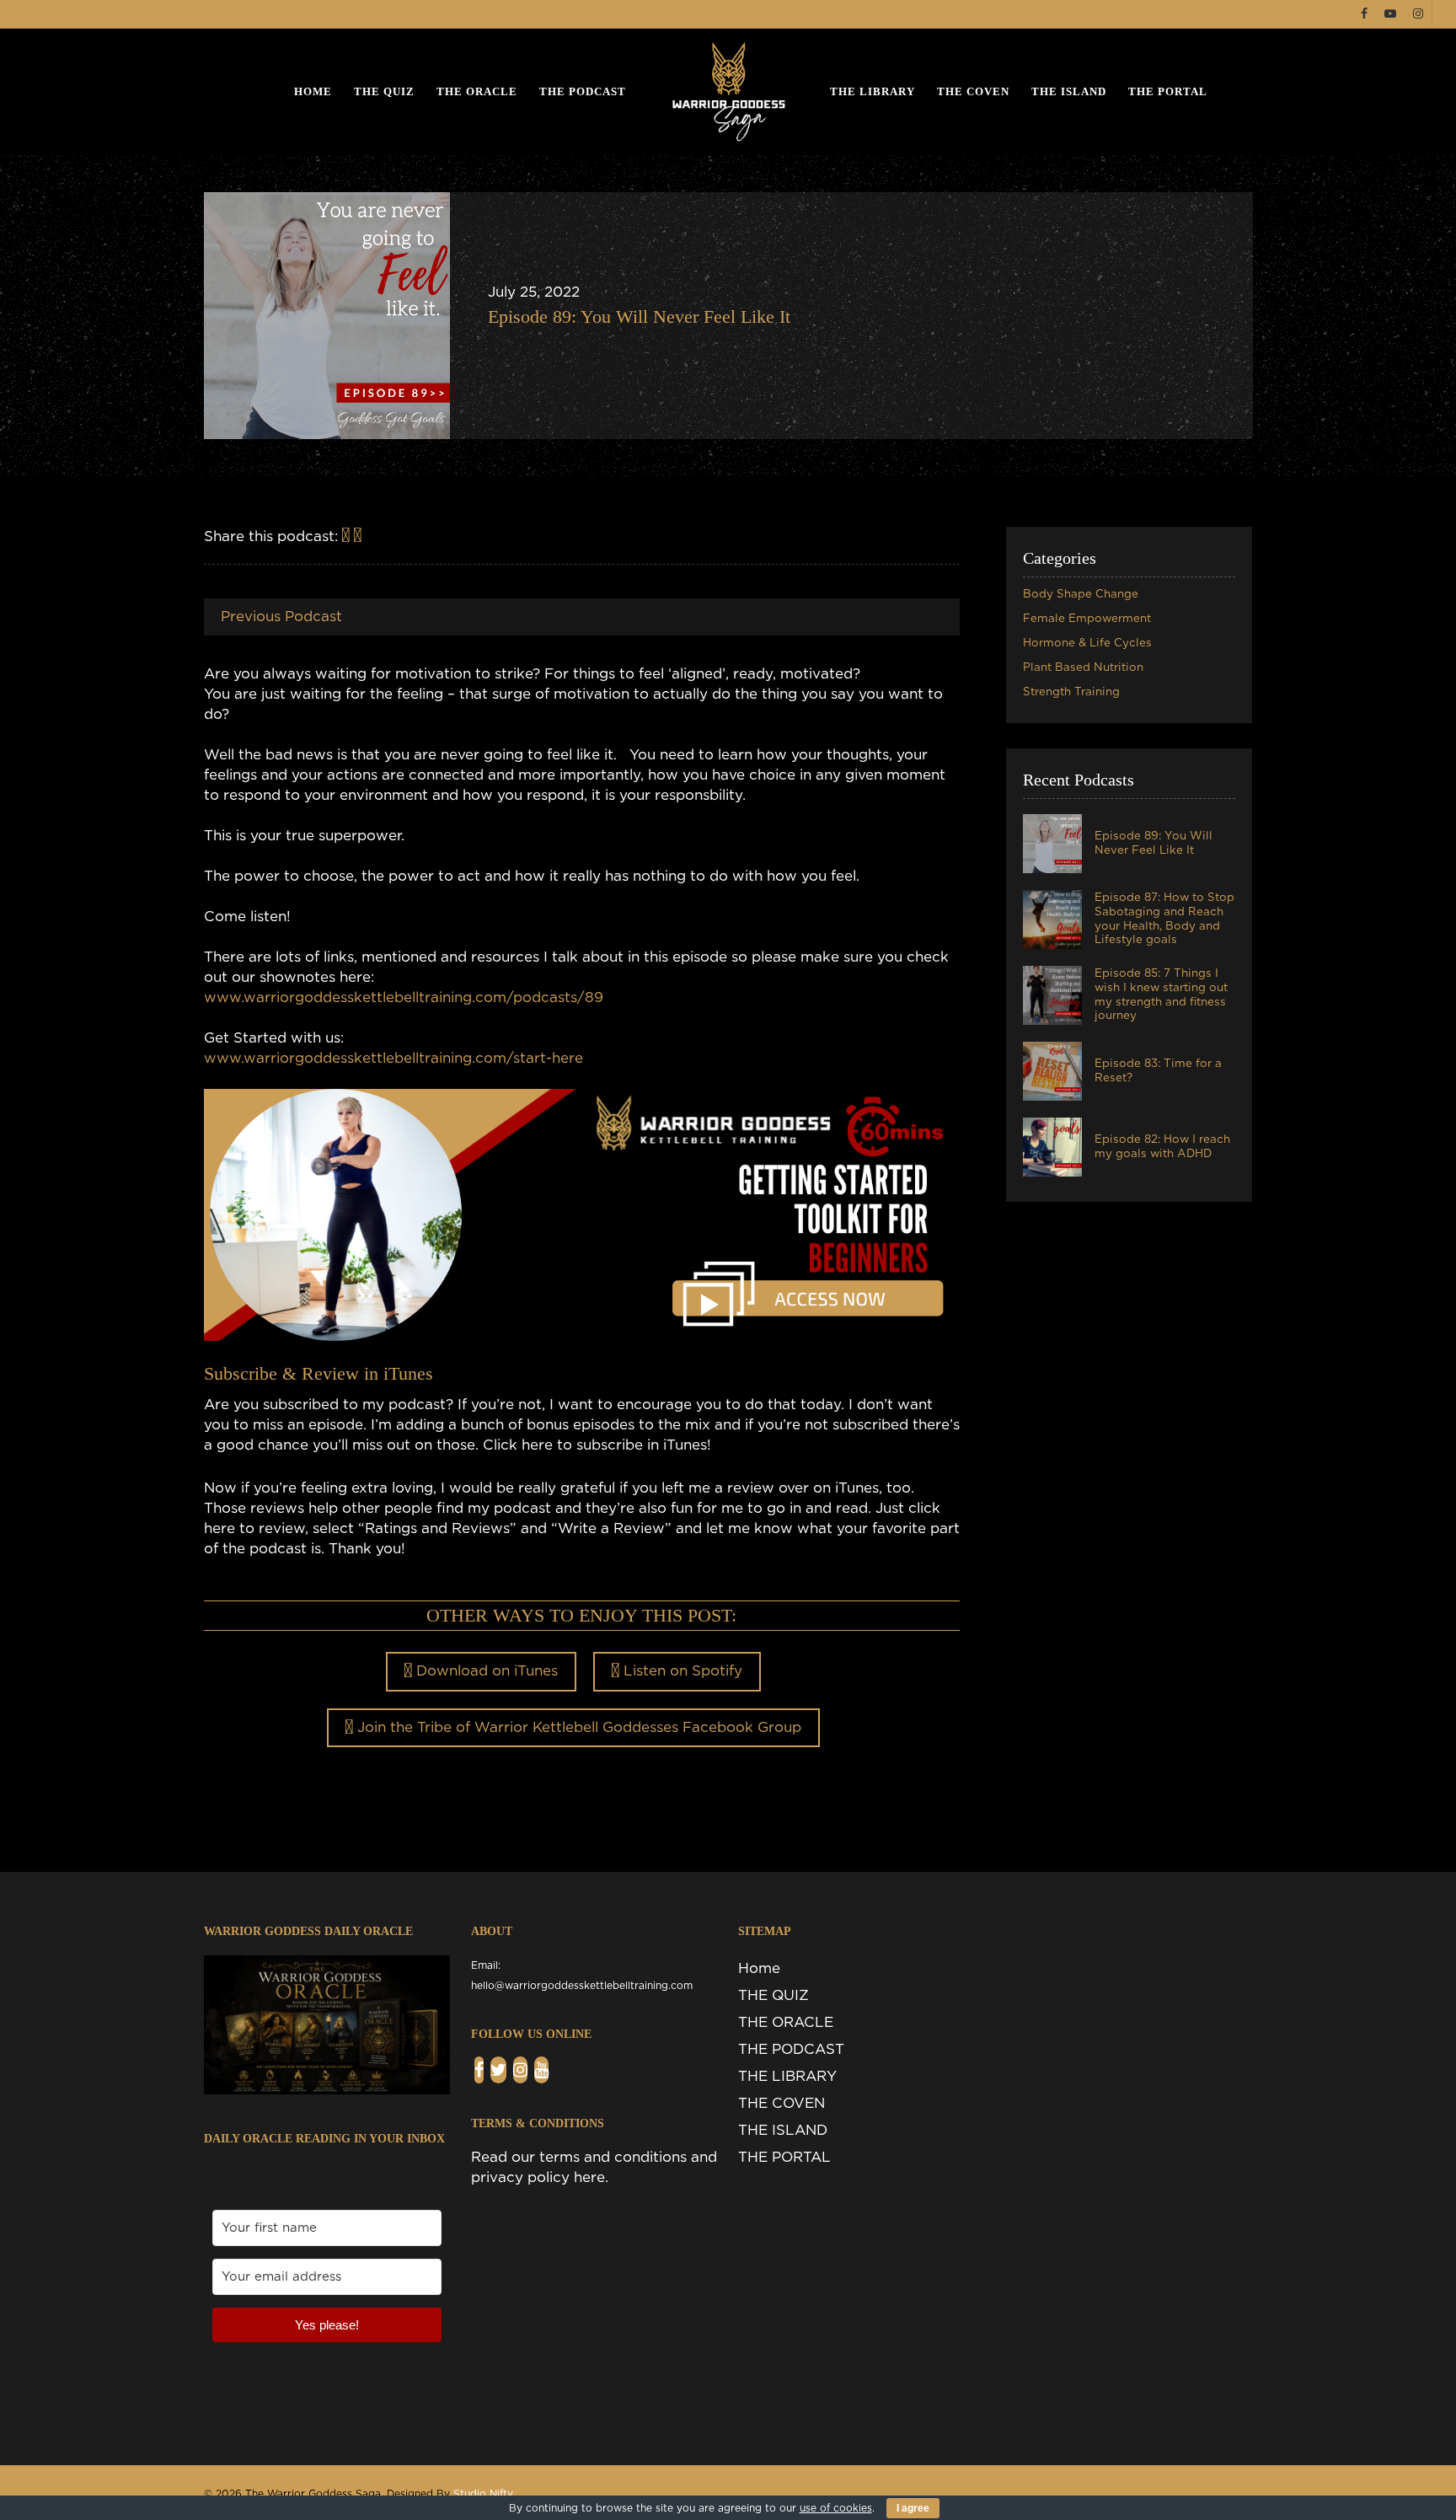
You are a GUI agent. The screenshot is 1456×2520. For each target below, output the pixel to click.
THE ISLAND (1069, 91)
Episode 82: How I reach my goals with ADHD (1162, 1147)
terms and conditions (613, 2157)
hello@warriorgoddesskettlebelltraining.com (582, 1986)
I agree (913, 2508)
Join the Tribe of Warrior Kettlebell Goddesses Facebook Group (577, 1727)
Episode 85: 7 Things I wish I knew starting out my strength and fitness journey (1161, 995)
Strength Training (1071, 692)
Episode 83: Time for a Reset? (1158, 1071)
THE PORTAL (1168, 91)
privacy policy (520, 2177)
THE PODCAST (583, 91)
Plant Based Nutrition (1083, 668)
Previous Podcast (281, 617)
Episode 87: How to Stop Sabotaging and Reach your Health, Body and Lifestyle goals (1164, 919)
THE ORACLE (477, 91)
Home (313, 91)
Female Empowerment (1087, 619)
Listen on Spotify (681, 1671)
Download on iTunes (485, 1671)
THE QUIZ (384, 91)
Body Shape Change (1081, 594)
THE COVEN (973, 91)
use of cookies (836, 2508)
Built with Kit (327, 2370)
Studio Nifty (483, 2494)
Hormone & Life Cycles (1087, 643)
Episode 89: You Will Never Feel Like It (639, 316)
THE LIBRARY (873, 91)
